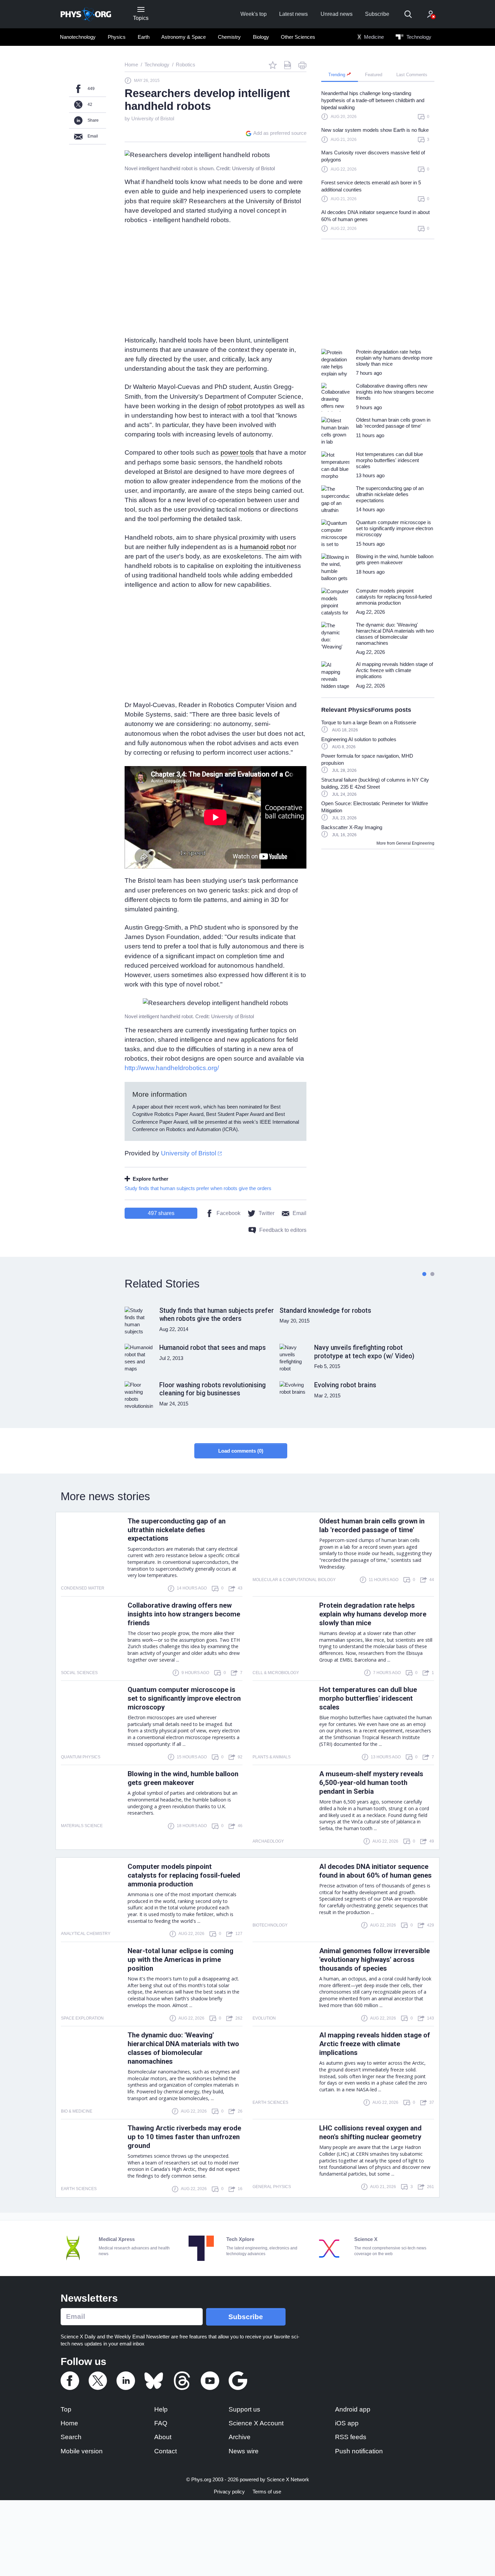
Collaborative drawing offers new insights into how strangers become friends (184, 1614)
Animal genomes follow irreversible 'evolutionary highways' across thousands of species (374, 1960)
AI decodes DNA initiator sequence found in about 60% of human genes (375, 216)
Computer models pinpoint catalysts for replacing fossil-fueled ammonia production (184, 1875)
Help (161, 2409)
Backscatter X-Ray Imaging (352, 827)
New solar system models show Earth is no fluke (375, 130)
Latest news (293, 14)
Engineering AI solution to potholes (359, 739)
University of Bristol (153, 118)
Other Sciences (298, 37)
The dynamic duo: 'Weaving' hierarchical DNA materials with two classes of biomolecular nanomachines (183, 2048)
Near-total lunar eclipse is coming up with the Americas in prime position (180, 1960)
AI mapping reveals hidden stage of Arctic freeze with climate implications (375, 2044)
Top (66, 2409)
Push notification (359, 2451)
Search (71, 2437)
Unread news (337, 14)
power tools (237, 452)
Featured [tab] (374, 75)
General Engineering (415, 843)
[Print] (302, 65)
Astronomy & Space (184, 37)
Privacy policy (229, 2492)
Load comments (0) (241, 1451)
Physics (117, 37)
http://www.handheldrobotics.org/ (172, 1068)
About (163, 2437)
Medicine (373, 37)
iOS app (347, 2423)
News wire (244, 2451)
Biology (261, 37)
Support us (244, 2409)
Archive (240, 2437)
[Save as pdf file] (288, 65)
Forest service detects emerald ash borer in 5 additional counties (371, 186)
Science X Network (288, 2479)
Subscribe (377, 14)
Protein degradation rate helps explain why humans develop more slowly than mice (373, 1614)
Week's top (254, 14)
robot (235, 406)
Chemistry (229, 37)
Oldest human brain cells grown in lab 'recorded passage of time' (372, 1525)
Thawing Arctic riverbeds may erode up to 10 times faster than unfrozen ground (184, 2137)
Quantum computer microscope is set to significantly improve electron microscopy (184, 1698)
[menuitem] (78, 37)
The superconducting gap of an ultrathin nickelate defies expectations (177, 1530)
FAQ (161, 2423)
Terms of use (267, 2492)
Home (69, 2423)
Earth (144, 37)
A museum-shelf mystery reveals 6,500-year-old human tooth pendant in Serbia (371, 1783)
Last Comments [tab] (412, 75)
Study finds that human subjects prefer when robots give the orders (198, 1188)
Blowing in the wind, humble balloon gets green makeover (183, 1778)
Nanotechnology (78, 37)
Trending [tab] (337, 75)
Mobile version (82, 2451)
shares (161, 1213)
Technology (418, 37)
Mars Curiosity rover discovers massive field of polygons (373, 156)
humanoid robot (262, 547)
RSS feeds (351, 2437)
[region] (378, 164)
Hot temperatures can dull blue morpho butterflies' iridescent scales (368, 1698)
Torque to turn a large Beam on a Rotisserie (369, 722)
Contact (166, 2451)
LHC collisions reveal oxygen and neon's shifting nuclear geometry (370, 2132)
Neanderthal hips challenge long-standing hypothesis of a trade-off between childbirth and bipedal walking (373, 100)
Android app (353, 2409)
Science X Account (256, 2423)
